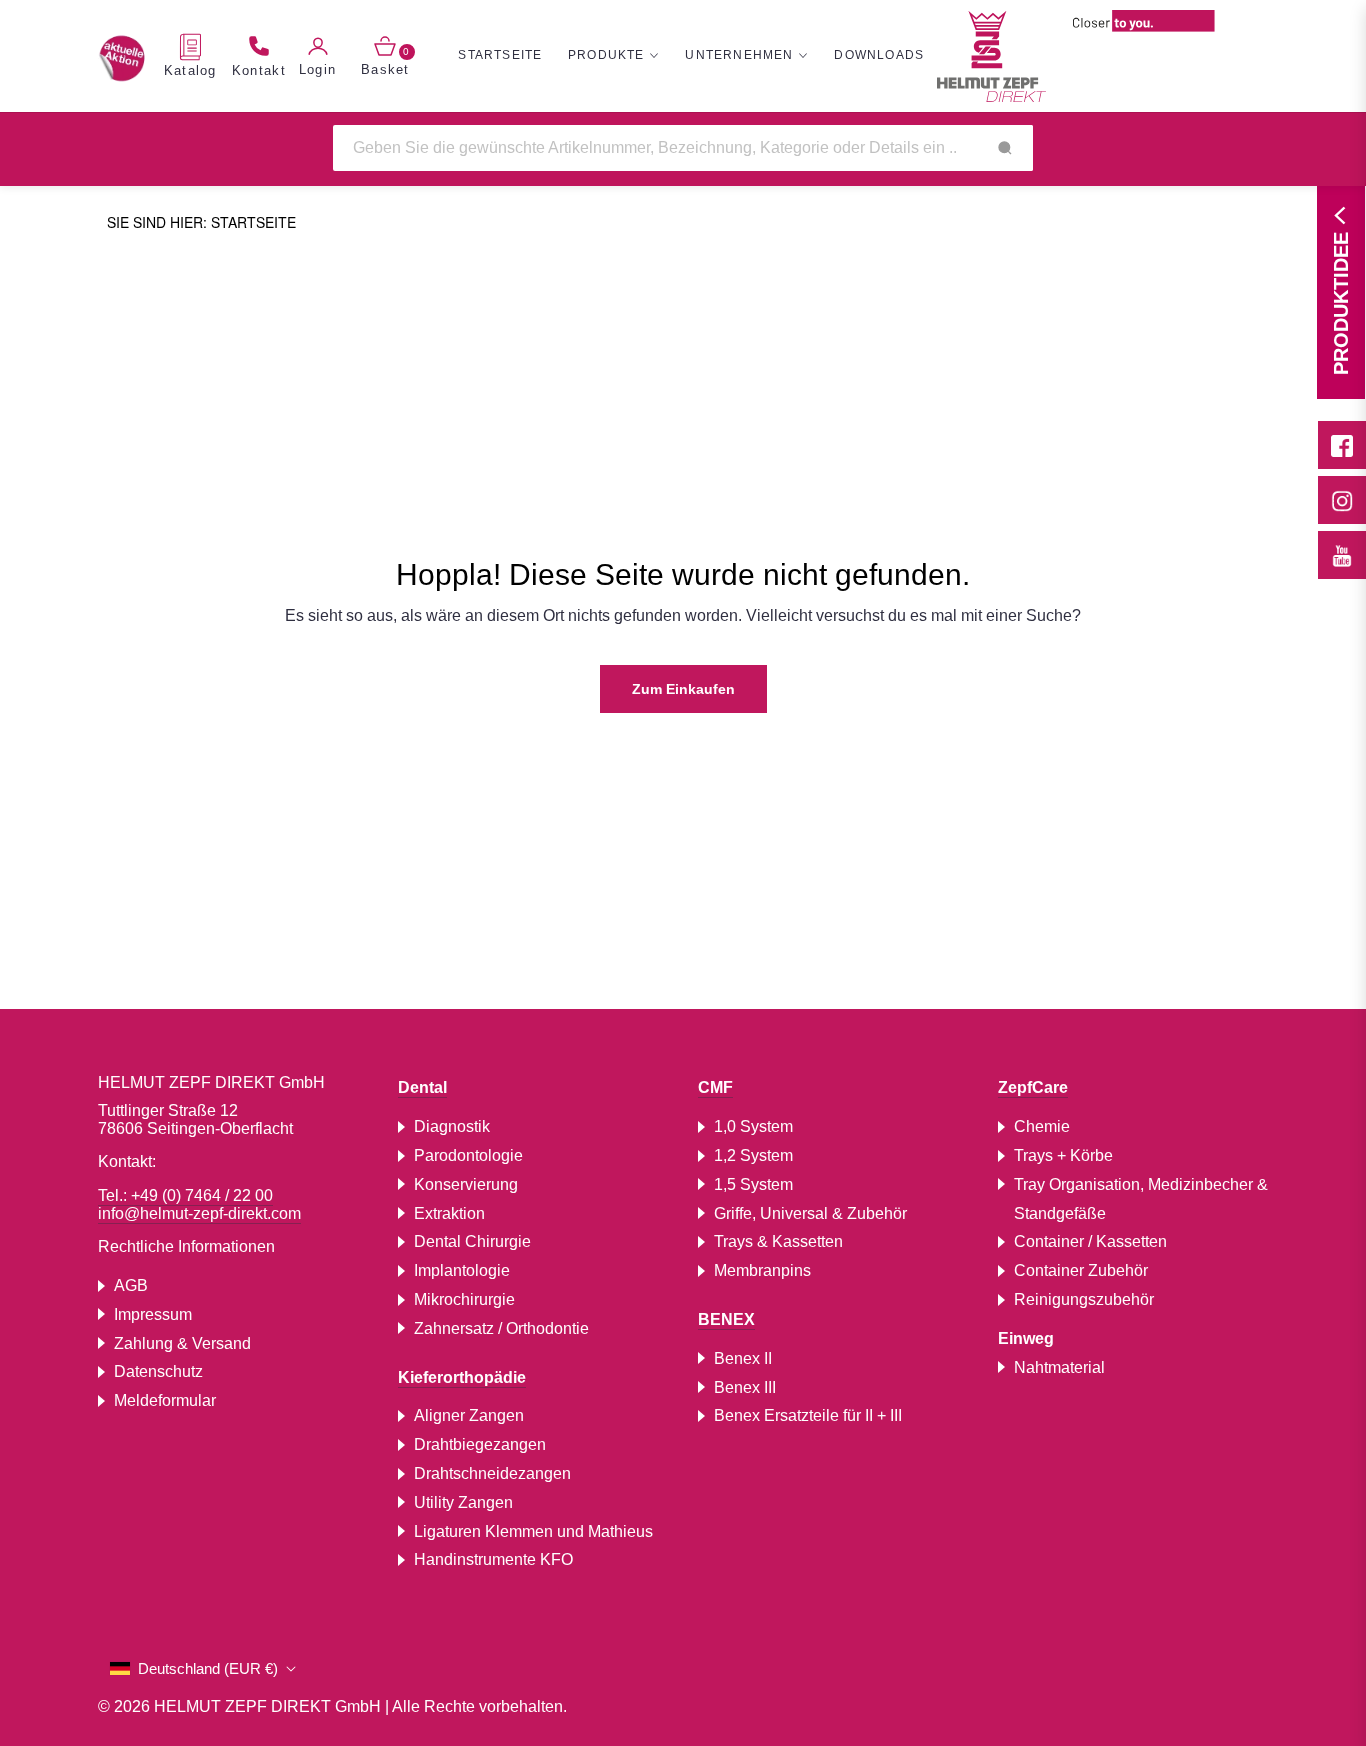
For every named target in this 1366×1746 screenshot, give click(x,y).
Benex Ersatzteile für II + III (808, 1415)
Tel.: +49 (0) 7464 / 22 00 (185, 1195)
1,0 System (753, 1126)
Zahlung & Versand (182, 1343)
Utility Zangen (463, 1502)
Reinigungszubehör (1084, 1299)
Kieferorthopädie (462, 1377)
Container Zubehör (1081, 1270)
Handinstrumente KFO (493, 1559)
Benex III (745, 1387)
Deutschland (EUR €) (208, 1668)
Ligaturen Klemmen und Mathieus (533, 1531)
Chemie (1042, 1126)
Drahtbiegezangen (480, 1444)
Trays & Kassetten (778, 1241)
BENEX (726, 1319)
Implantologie (462, 1270)
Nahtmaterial (1059, 1367)
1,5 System (753, 1184)
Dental (422, 1087)
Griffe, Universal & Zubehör (810, 1213)
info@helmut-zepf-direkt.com (199, 1213)
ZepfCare (1033, 1087)
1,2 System (753, 1155)
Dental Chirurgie (472, 1241)
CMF (715, 1087)
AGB (131, 1285)
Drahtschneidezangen (492, 1473)
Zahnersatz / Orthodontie (501, 1328)
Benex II (743, 1358)
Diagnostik (452, 1126)
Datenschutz (158, 1371)
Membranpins (762, 1270)
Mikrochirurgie (464, 1299)
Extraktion (449, 1213)
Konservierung (466, 1184)
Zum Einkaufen (683, 689)
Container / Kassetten (1090, 1241)
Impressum (153, 1314)
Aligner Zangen (469, 1415)
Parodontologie (468, 1155)
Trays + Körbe (1063, 1155)
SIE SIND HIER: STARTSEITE (201, 222)
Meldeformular (165, 1400)
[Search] (1005, 148)
